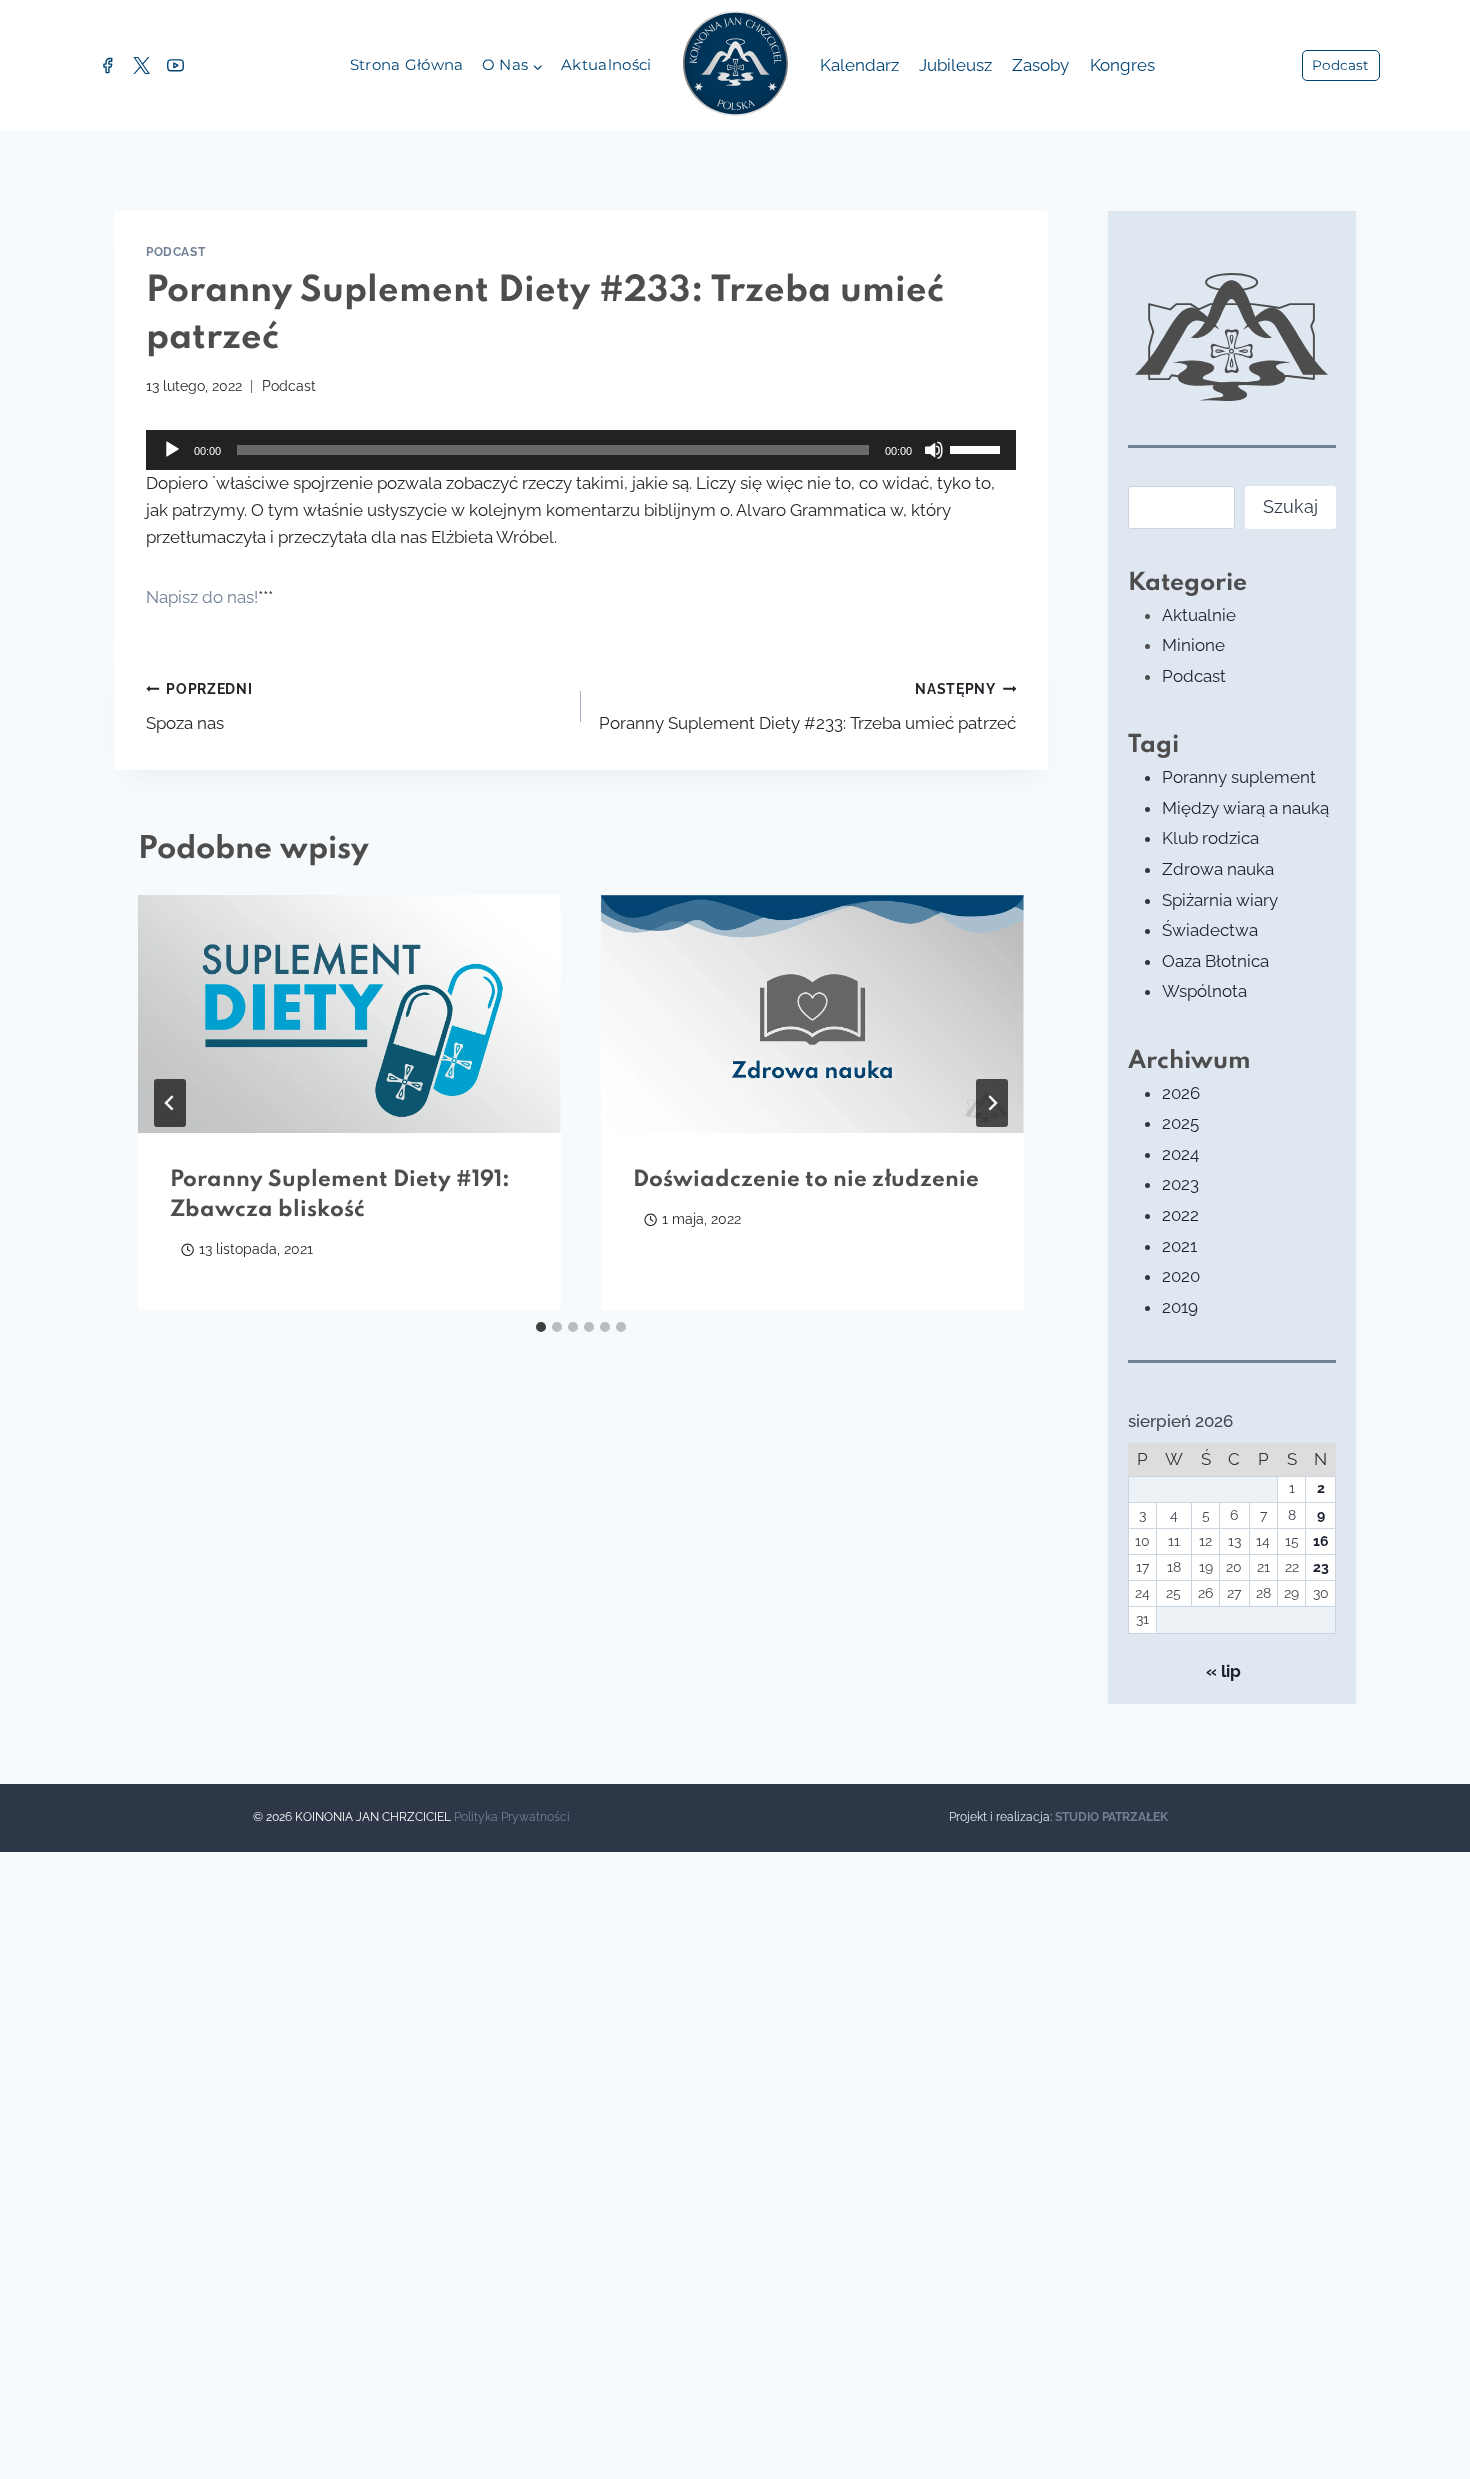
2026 (1181, 1093)
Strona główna (407, 64)
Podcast (1340, 65)
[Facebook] (107, 66)
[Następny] (992, 1103)
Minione (1193, 645)
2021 (1179, 1246)
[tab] (541, 1327)
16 (1321, 1541)
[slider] (978, 448)
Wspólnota (1204, 991)
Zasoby (1040, 65)
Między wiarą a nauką (1245, 808)
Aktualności (606, 64)
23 (1321, 1567)
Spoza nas (199, 707)
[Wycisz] (934, 450)
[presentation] (349, 1014)
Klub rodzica (1210, 838)
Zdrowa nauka (1218, 869)
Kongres (1122, 65)
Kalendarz (859, 65)
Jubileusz (955, 65)
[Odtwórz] (172, 450)
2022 (1180, 1215)
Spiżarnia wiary (1220, 900)
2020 (1181, 1276)
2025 (1180, 1123)
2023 (1180, 1184)
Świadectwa (1210, 930)
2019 (1180, 1307)
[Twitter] (141, 66)
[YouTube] (175, 66)
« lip (1223, 1671)
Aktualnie (1199, 615)
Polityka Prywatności (512, 1817)
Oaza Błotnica (1215, 961)
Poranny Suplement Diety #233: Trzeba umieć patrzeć (807, 707)
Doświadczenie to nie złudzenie (806, 1180)
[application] (581, 450)
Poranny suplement (1239, 777)
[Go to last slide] (170, 1103)
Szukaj (1290, 506)
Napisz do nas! (202, 597)
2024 (1180, 1154)
